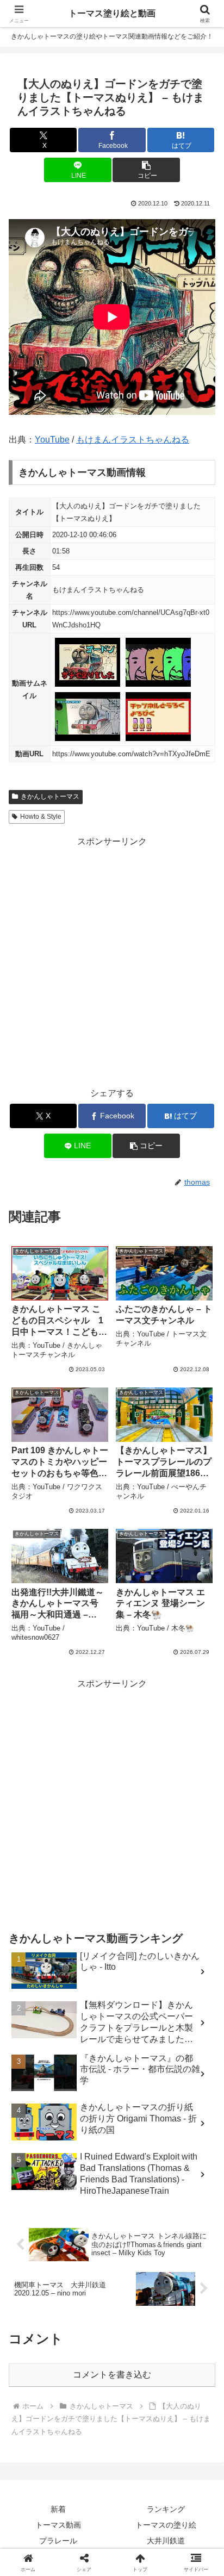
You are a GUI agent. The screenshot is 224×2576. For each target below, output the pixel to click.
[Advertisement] (112, 961)
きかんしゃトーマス (50, 797)
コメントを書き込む (112, 2375)
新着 (58, 2509)
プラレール (58, 2541)
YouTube (52, 440)
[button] (146, 170)
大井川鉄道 (166, 2541)
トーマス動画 (58, 2525)
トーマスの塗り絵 (166, 2525)
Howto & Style (41, 817)
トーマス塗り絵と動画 (112, 13)
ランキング (166, 2509)
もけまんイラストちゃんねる (133, 440)
